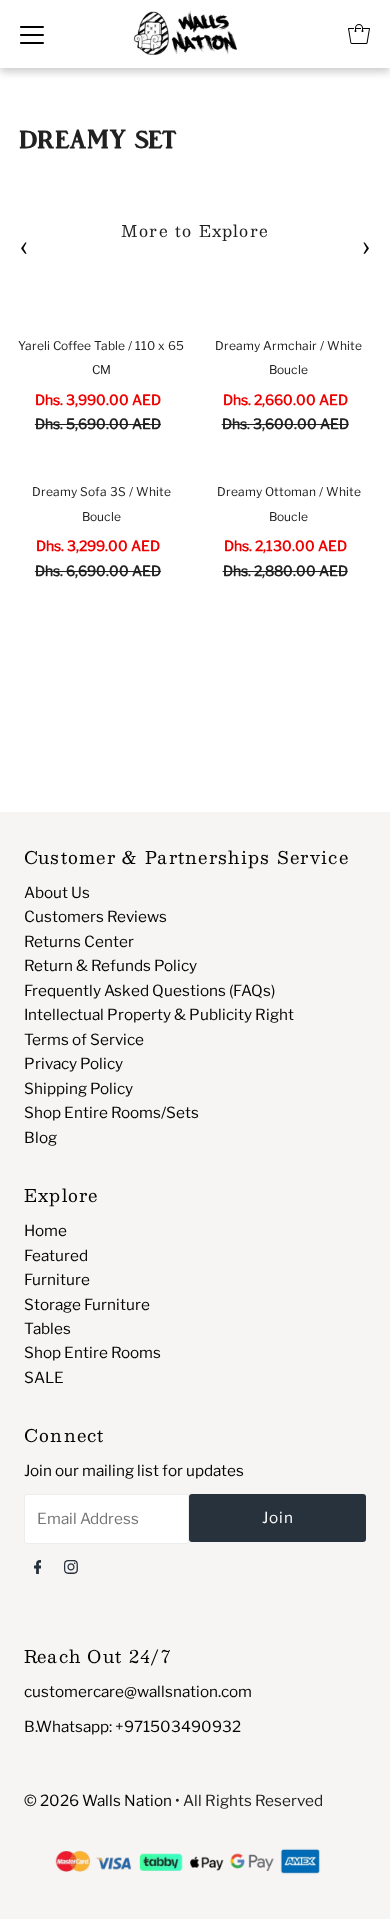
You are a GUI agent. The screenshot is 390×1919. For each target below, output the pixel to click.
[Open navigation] (32, 34)
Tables (47, 1328)
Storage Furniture (87, 1304)
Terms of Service (84, 1039)
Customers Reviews (95, 916)
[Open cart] (359, 34)
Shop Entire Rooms (92, 1352)
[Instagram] (71, 1566)
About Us (57, 892)
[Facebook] (38, 1566)
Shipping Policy (78, 1088)
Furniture (57, 1279)
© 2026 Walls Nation (98, 1800)
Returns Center (79, 941)
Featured (56, 1255)
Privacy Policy (73, 1063)
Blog (40, 1137)
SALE (44, 1377)
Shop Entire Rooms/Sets (111, 1112)
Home (45, 1230)
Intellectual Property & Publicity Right (159, 1014)
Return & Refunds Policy (110, 965)
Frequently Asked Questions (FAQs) (149, 990)
